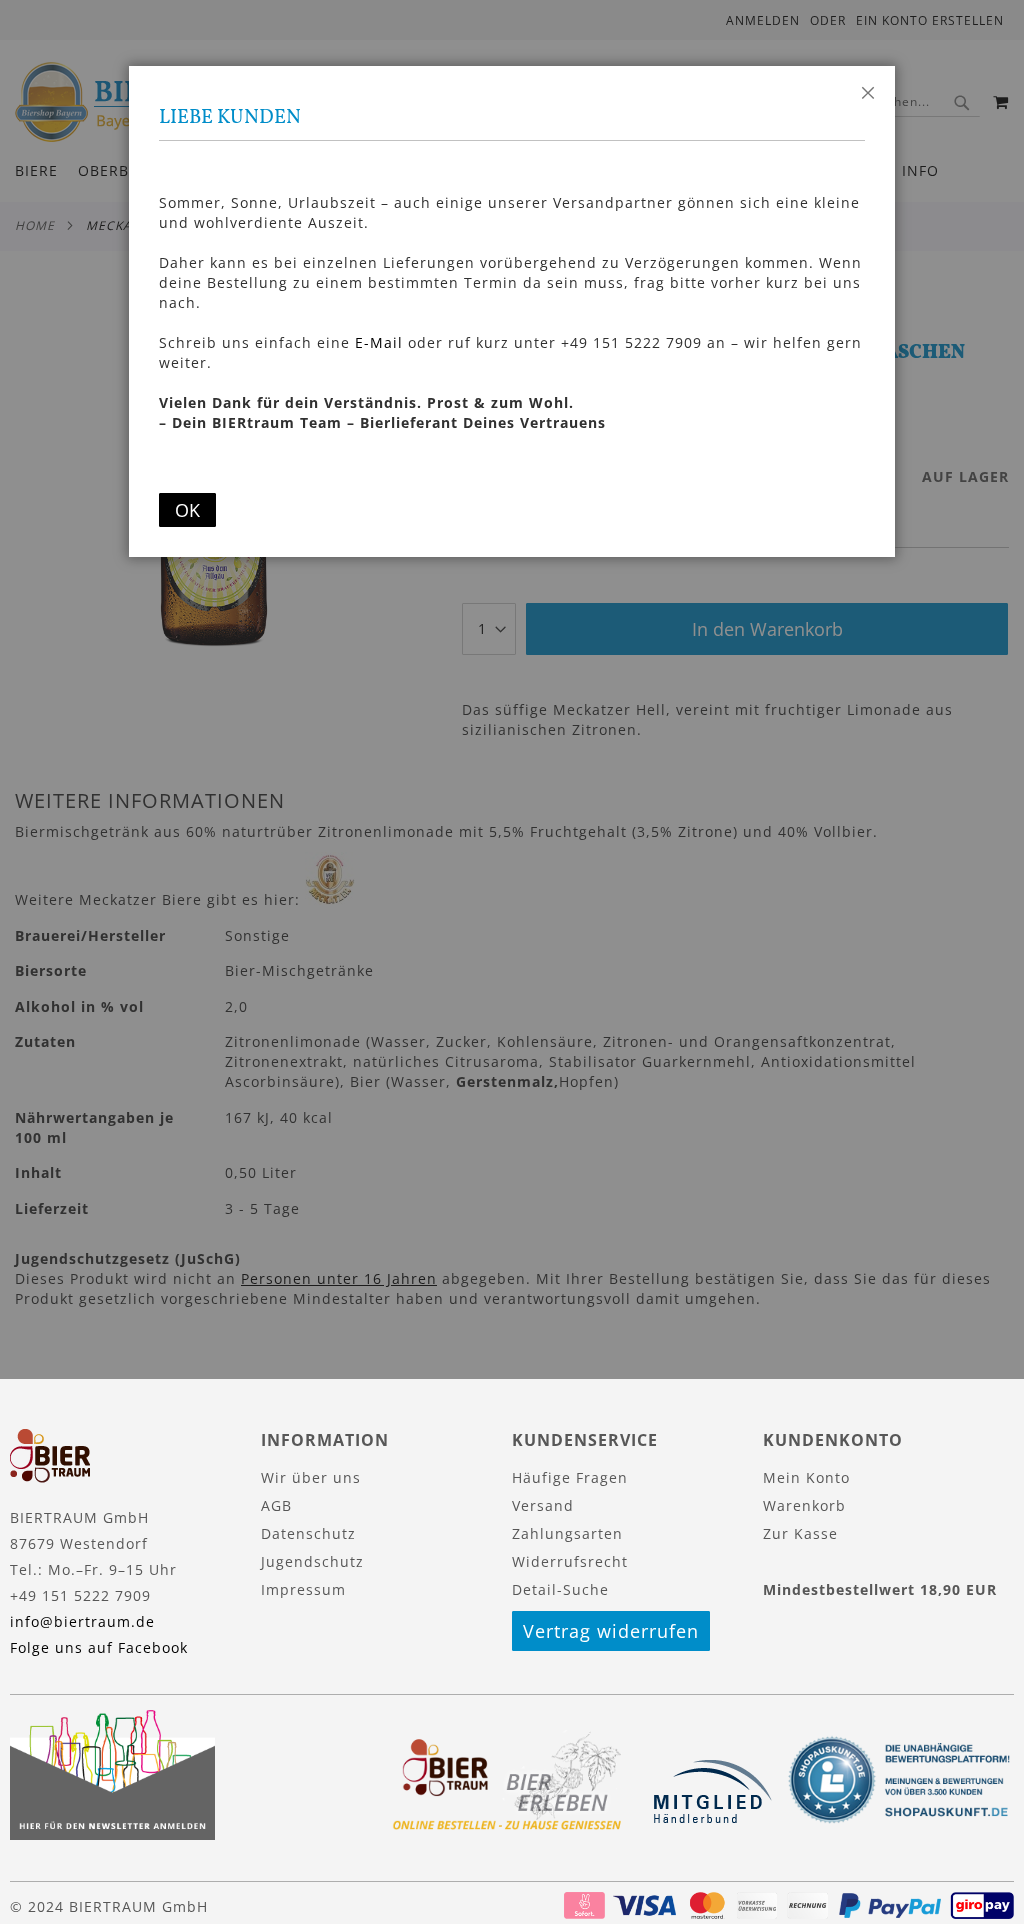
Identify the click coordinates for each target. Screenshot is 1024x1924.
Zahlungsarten (567, 1533)
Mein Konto (806, 1477)
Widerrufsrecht (570, 1561)
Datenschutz (308, 1533)
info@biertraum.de (82, 1621)
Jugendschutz (312, 1561)
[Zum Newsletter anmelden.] (112, 1834)
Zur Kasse (800, 1533)
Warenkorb (804, 1505)
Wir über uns (311, 1477)
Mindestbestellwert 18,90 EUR (880, 1589)
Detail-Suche (560, 1589)
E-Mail (379, 342)
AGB (276, 1505)
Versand (543, 1505)
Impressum (303, 1589)
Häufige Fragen (570, 1477)
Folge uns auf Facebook (99, 1647)
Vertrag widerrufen (611, 1631)
